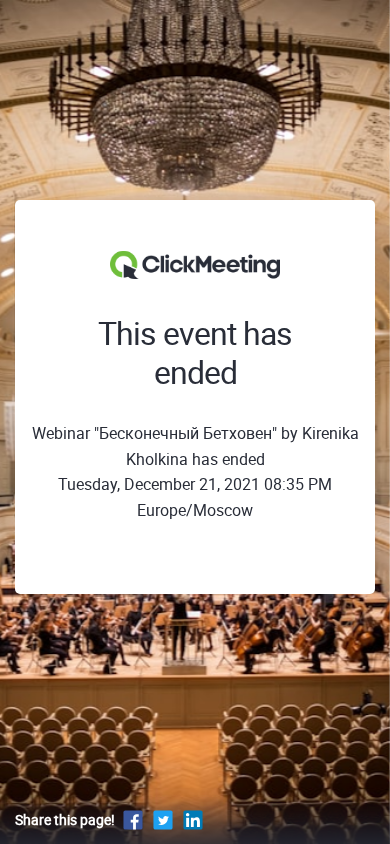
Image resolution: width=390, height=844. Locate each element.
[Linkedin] (193, 819)
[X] (163, 819)
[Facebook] (133, 819)
